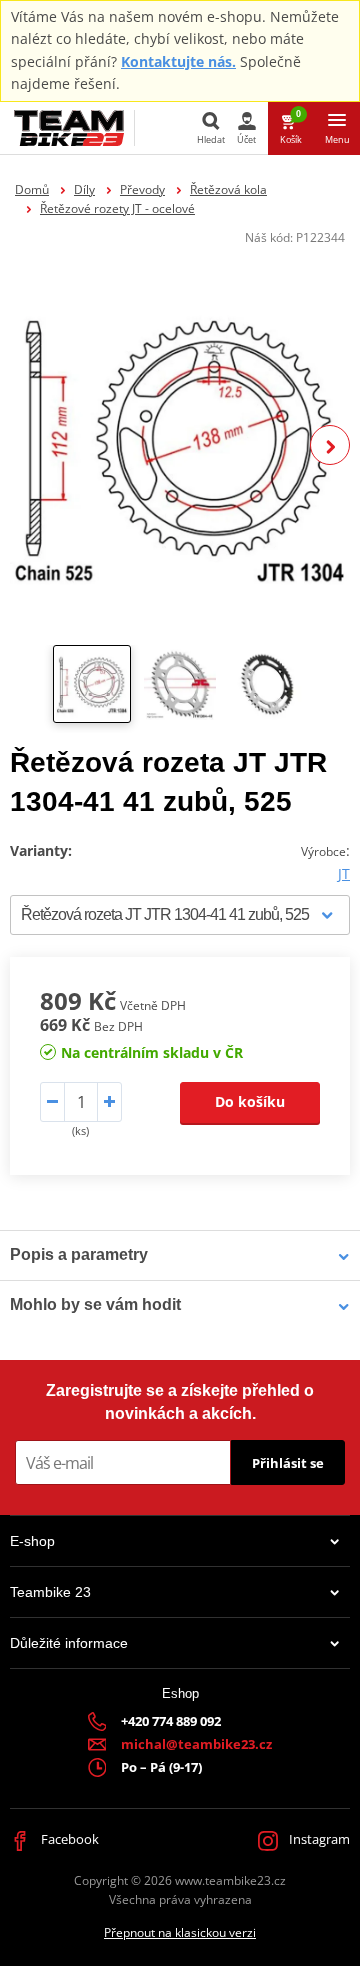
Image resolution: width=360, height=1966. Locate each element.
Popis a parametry (79, 1254)
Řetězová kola (228, 189)
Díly (84, 189)
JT (344, 873)
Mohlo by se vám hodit (95, 1304)
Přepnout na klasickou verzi (180, 1932)
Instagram (318, 1839)
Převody (142, 189)
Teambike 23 (50, 1592)
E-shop (32, 1541)
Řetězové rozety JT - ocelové (117, 208)
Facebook (68, 1839)
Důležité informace (69, 1643)
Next (330, 445)
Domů (32, 189)
